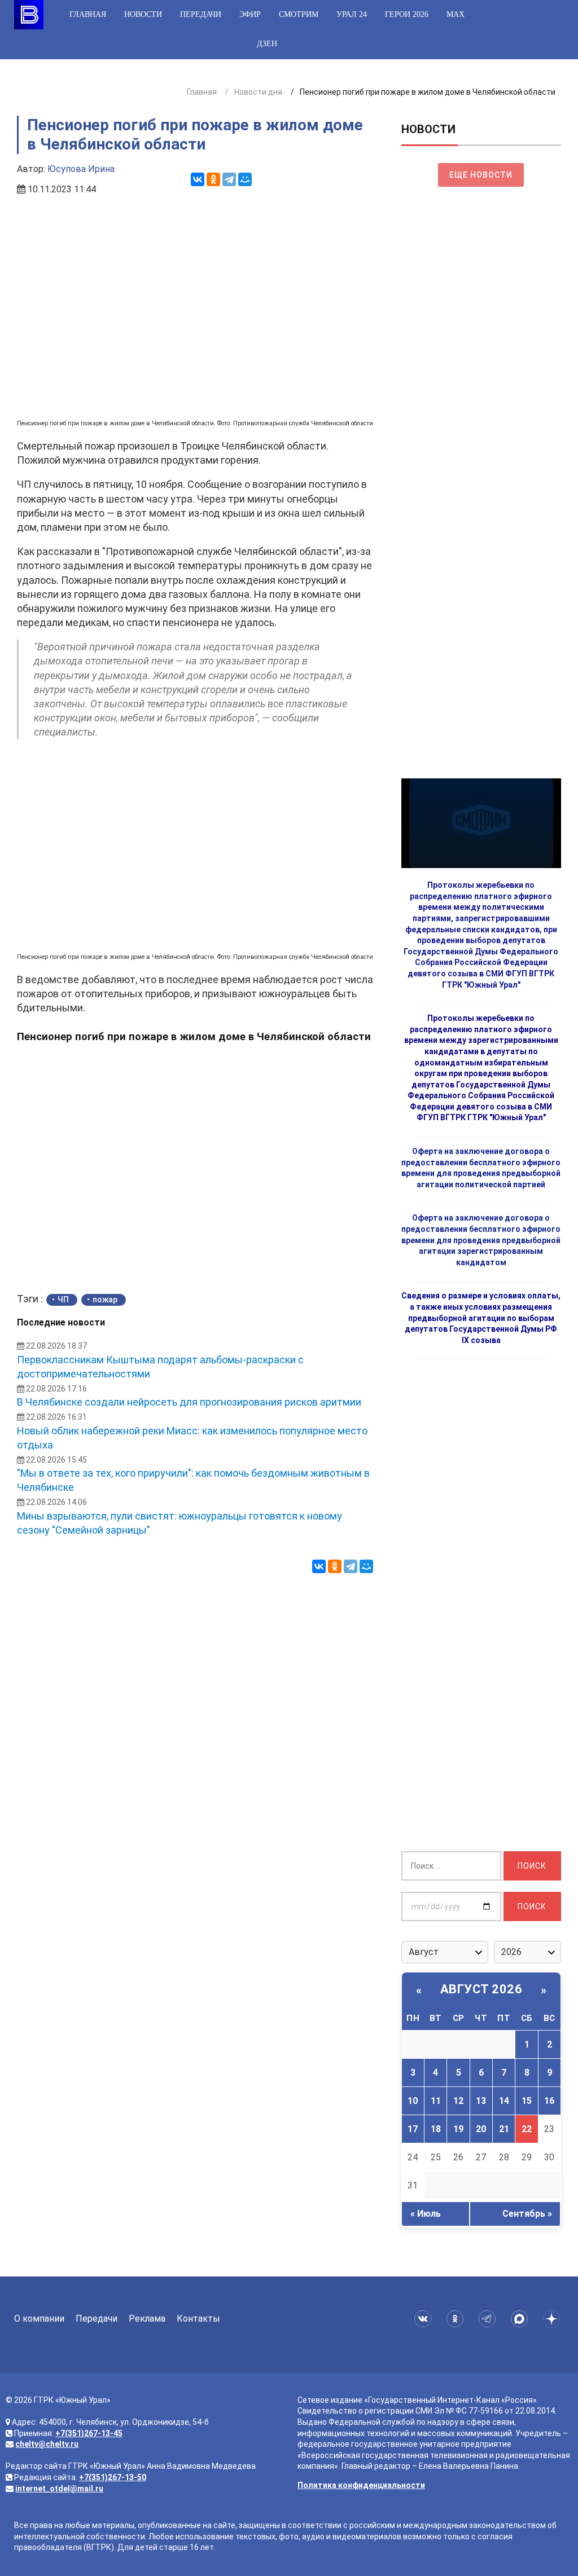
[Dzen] (553, 2319)
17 (413, 2129)
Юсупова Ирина (81, 169)
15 (527, 2101)
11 (436, 2101)
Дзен (267, 44)
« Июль (426, 2214)
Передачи (201, 14)
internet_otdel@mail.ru (59, 2489)
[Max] (521, 2319)
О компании (39, 2319)
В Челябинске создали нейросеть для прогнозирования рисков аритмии (189, 1402)
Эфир (250, 14)
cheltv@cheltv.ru (47, 2444)
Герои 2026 (407, 14)
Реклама (147, 2319)
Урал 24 (352, 14)
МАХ (456, 14)
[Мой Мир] (245, 179)
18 (436, 2129)
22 (527, 2129)
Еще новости (481, 175)
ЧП (63, 1300)
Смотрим (299, 14)
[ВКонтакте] (198, 179)
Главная (88, 14)
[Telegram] (229, 179)
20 (481, 2129)
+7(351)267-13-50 (113, 2477)
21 (504, 2129)
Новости (143, 14)
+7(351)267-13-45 (89, 2433)
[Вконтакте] (425, 2319)
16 (549, 2101)
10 (413, 2101)
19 (458, 2129)
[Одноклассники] (213, 179)
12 (458, 2101)
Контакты (198, 2319)
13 (481, 2101)
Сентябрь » (527, 2214)
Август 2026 (481, 1989)
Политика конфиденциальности (361, 2485)
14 (504, 2101)
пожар (105, 1300)
